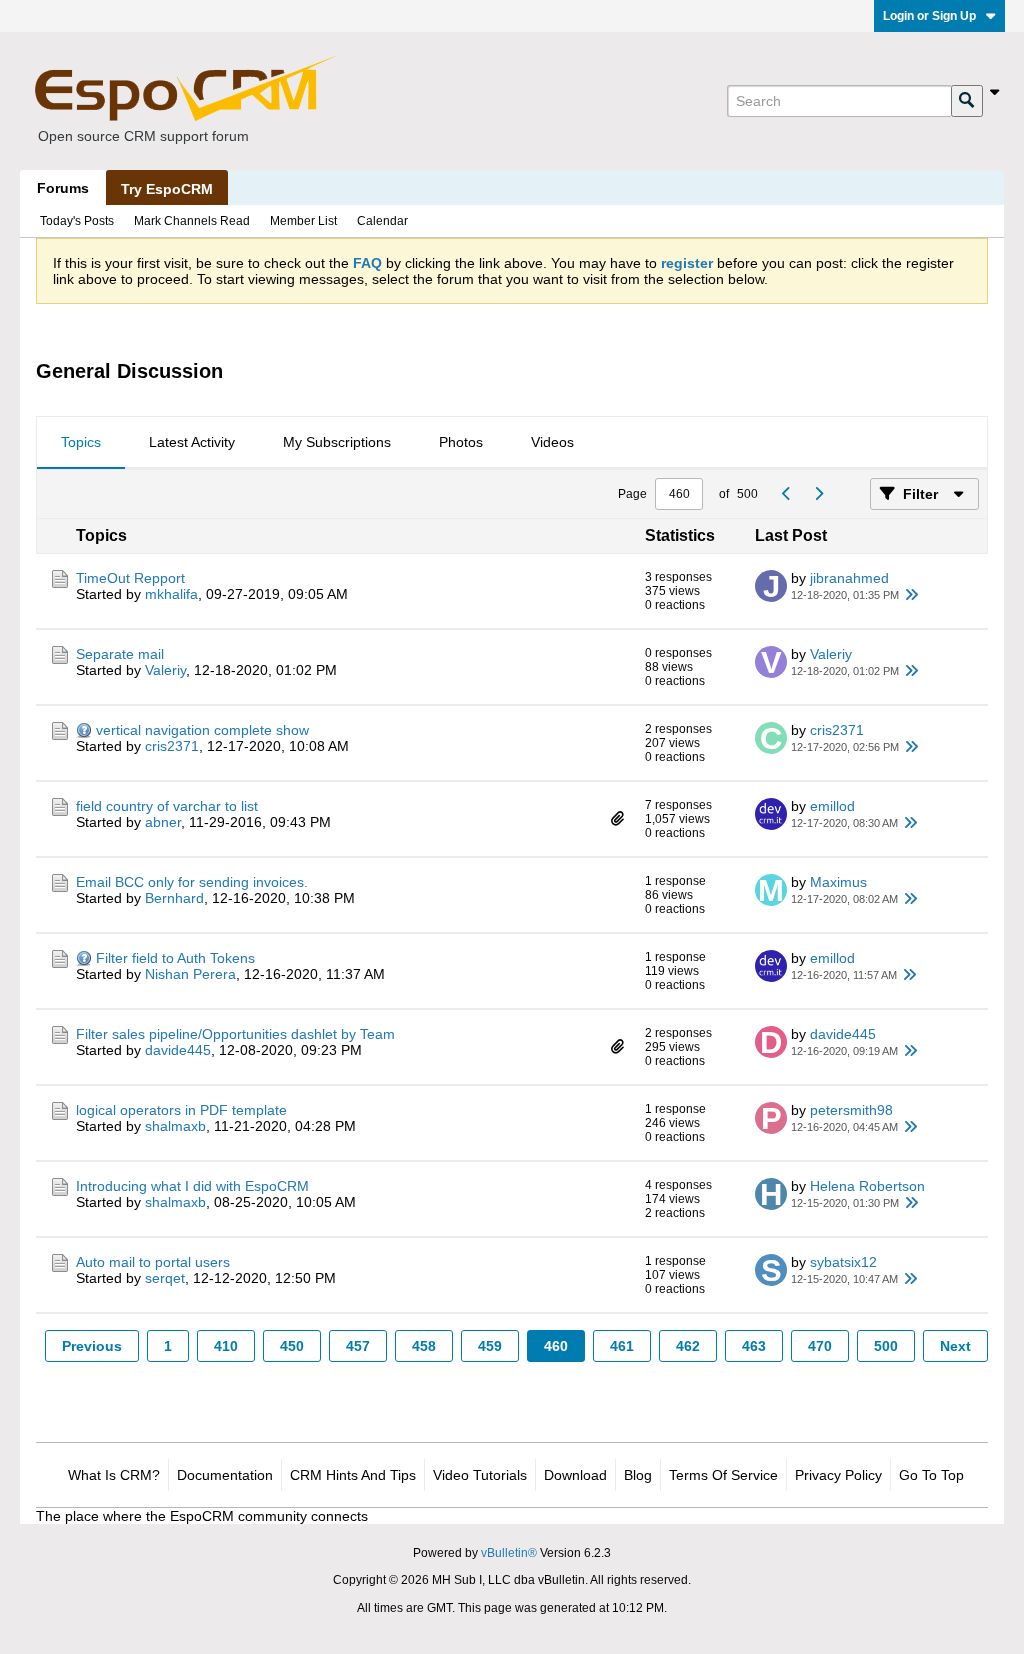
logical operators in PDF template (181, 1110)
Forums (63, 188)
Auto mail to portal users (153, 1262)
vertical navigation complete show (202, 730)
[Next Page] (818, 494)
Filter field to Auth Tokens (175, 958)
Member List (303, 221)
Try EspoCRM (167, 189)
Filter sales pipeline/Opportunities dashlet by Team (235, 1034)
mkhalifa (171, 594)
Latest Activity (192, 442)
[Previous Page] (786, 494)
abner (163, 822)
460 (556, 1346)
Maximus (838, 882)
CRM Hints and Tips (353, 1475)
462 (688, 1346)
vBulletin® (509, 1553)
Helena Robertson (867, 1186)
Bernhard (174, 898)
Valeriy (165, 670)
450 (292, 1346)
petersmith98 (851, 1110)
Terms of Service (723, 1475)
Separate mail (120, 654)
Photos (461, 442)
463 (754, 1346)
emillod (832, 806)
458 (424, 1346)
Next (955, 1346)
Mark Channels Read (192, 221)
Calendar (382, 221)
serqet (165, 1278)
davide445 (178, 1050)
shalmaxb (175, 1126)
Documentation (225, 1475)
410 (226, 1346)
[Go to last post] (911, 595)
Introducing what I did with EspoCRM (192, 1186)
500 (886, 1346)
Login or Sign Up (929, 16)
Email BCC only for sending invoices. (192, 882)
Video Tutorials (480, 1475)
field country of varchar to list (167, 806)
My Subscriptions (337, 442)
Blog (638, 1475)
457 (358, 1346)
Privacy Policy (838, 1475)
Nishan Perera (190, 974)
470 (820, 1346)
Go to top (931, 1475)
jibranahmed (849, 578)
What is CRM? (114, 1475)
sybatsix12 (843, 1262)
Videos (552, 442)
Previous (92, 1346)
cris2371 (172, 746)
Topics (81, 442)
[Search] (967, 101)
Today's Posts (77, 221)
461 (622, 1346)
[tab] (81, 443)
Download (575, 1475)
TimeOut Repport (130, 578)
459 (490, 1346)
